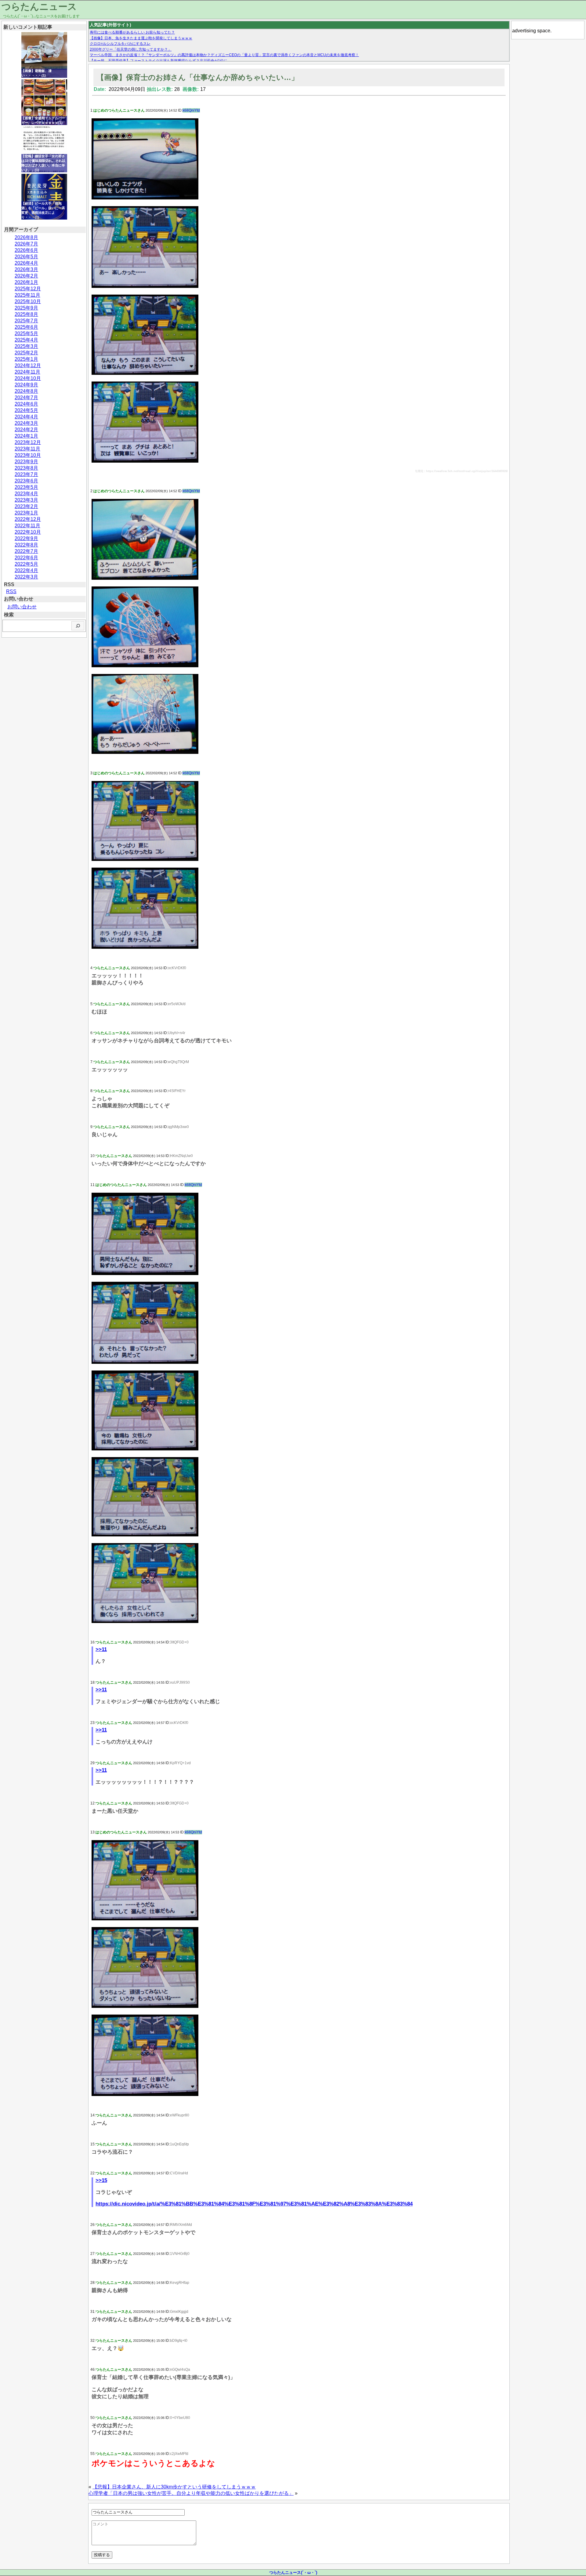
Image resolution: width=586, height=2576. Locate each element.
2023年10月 (28, 455)
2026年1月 (26, 282)
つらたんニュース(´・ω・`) (293, 2572)
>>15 (101, 2180)
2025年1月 (26, 359)
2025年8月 (26, 314)
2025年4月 (26, 340)
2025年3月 (26, 346)
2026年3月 (26, 269)
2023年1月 (26, 513)
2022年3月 (26, 577)
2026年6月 (26, 250)
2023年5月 (26, 487)
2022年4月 (26, 570)
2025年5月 (26, 333)
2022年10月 (28, 532)
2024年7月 (26, 398)
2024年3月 (26, 423)
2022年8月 (26, 545)
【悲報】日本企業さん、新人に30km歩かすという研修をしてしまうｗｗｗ (174, 2487)
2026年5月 (26, 257)
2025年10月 (28, 301)
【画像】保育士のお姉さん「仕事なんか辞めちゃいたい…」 (198, 77)
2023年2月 (26, 506)
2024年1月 (26, 436)
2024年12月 (28, 365)
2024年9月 (26, 385)
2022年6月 (26, 558)
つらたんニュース (39, 7)
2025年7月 (26, 321)
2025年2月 (26, 353)
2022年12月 (28, 519)
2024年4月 (26, 417)
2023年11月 (27, 449)
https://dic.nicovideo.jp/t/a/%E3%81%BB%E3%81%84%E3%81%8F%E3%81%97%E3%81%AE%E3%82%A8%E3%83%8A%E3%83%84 (254, 2204)
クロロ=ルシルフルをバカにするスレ (120, 44)
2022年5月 (26, 564)
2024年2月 (26, 430)
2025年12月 (28, 289)
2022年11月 (27, 526)
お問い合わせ (22, 607)
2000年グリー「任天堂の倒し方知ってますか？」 (131, 49)
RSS (11, 591)
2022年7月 (26, 551)
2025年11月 (27, 295)
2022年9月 (26, 538)
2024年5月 (26, 410)
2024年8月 (26, 391)
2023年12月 (28, 442)
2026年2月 (26, 276)
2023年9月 (26, 462)
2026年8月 (26, 237)
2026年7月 (26, 244)
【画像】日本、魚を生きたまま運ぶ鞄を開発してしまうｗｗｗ (141, 38)
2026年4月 (26, 263)
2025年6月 (26, 327)
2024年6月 (26, 404)
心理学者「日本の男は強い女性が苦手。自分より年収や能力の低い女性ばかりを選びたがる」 (191, 2493)
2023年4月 (26, 494)
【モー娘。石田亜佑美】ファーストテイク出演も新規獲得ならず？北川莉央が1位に (159, 61)
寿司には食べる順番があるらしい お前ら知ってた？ (132, 32)
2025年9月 (26, 308)
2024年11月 (27, 372)
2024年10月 (28, 378)
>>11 (101, 1649)
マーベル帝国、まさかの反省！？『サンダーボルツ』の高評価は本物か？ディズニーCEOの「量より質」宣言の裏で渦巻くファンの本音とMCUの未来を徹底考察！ (224, 55)
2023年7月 (26, 474)
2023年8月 (26, 468)
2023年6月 (26, 481)
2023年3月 (26, 500)
